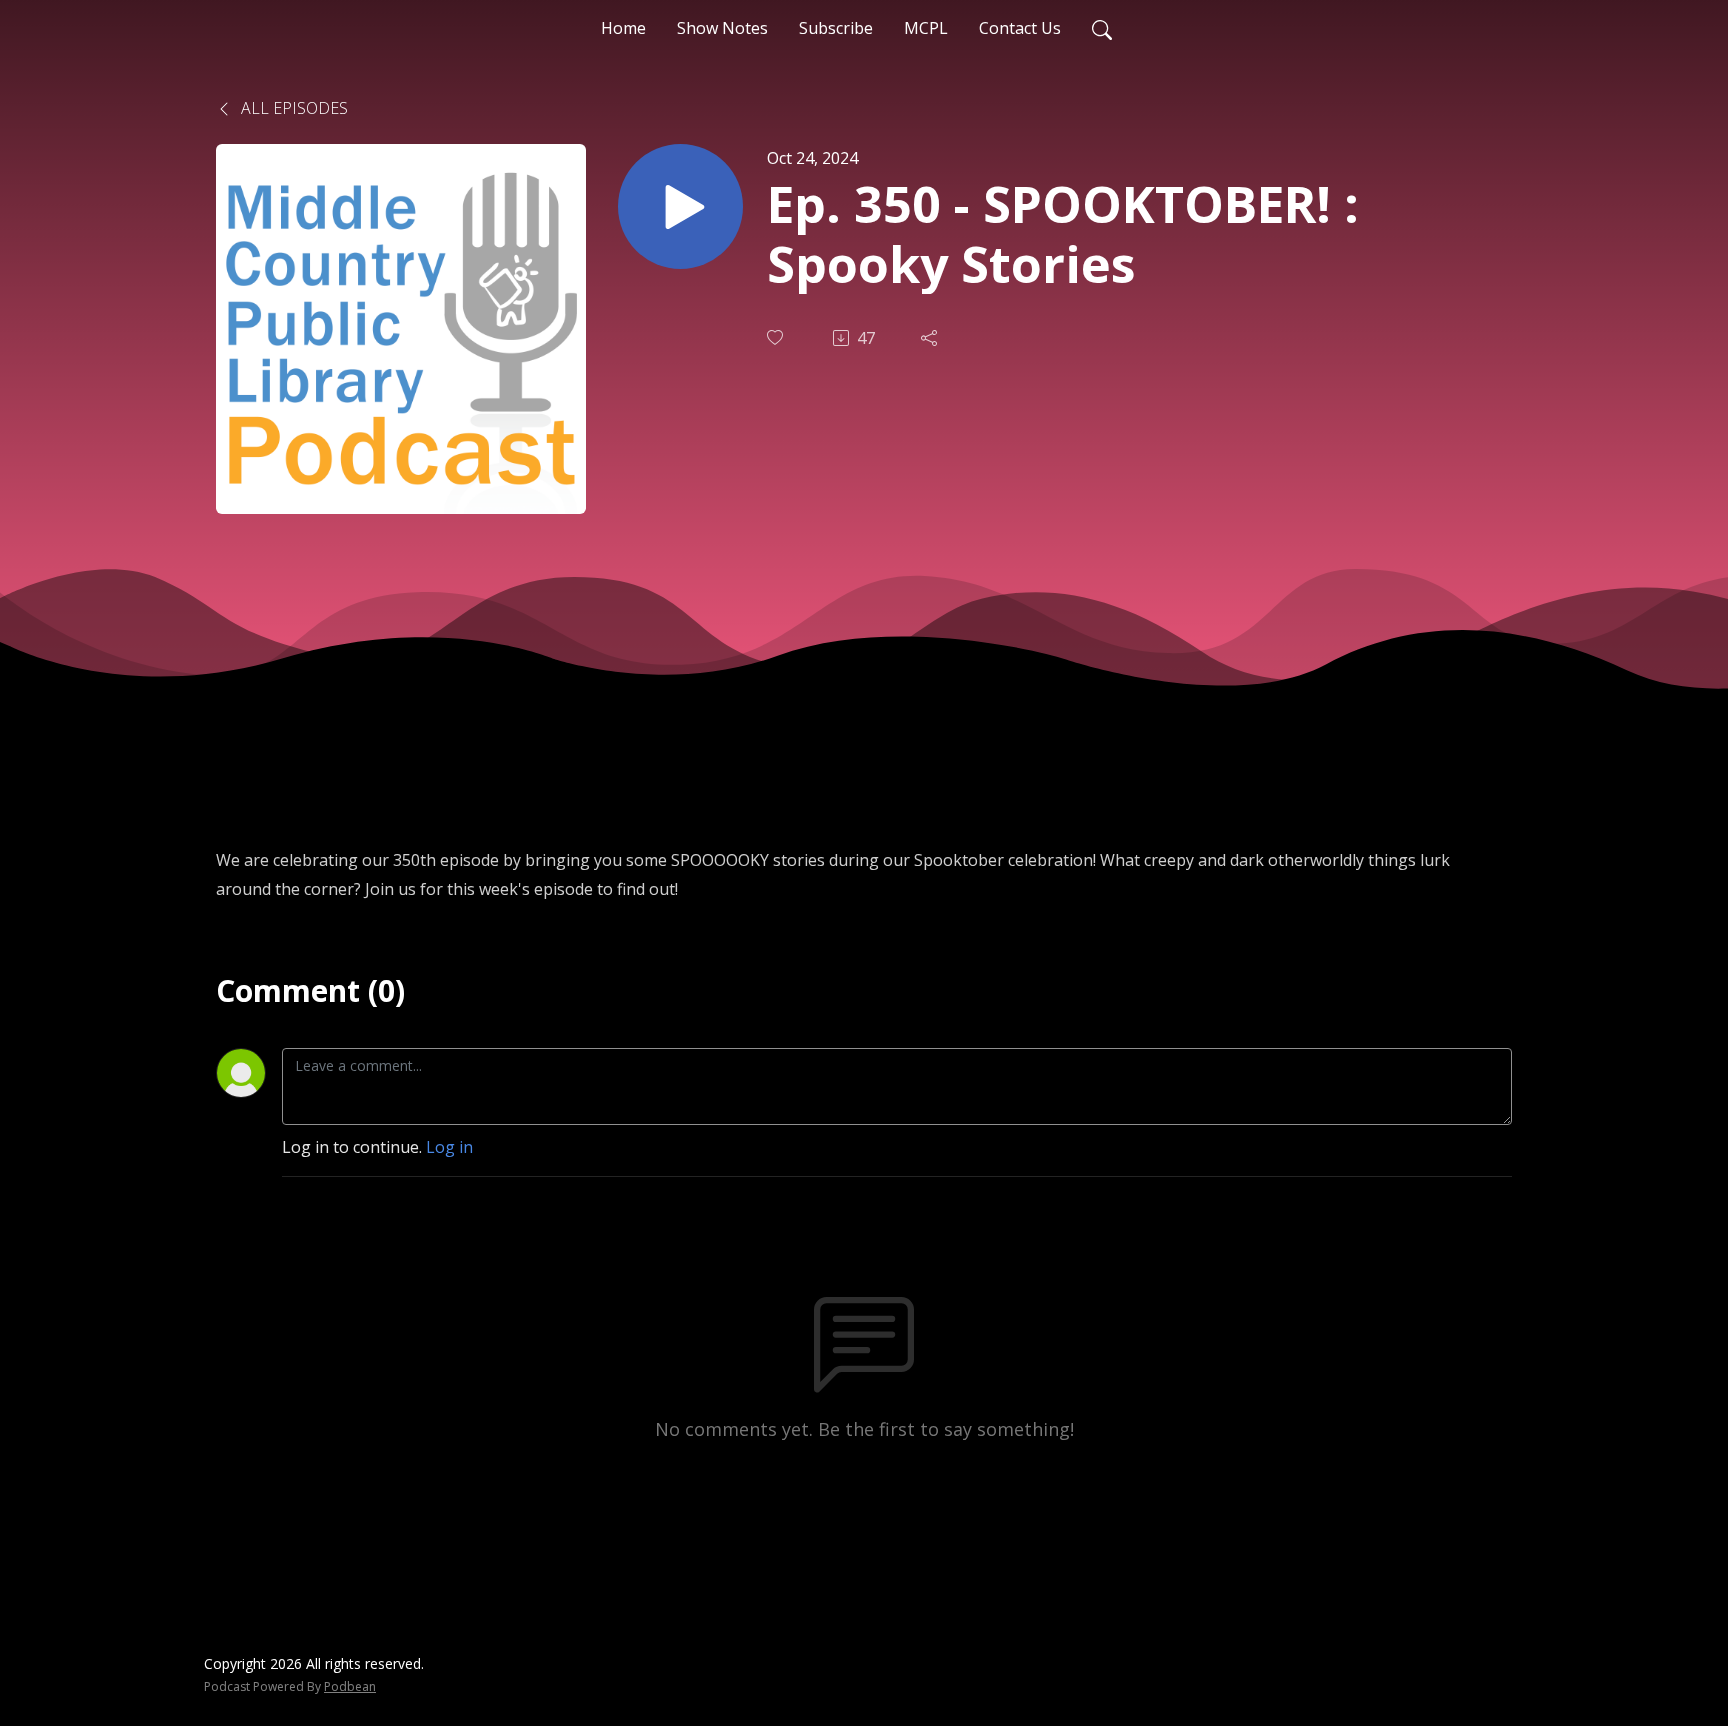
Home (623, 28)
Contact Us (1020, 28)
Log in (449, 1147)
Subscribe (836, 28)
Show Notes (722, 28)
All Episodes (292, 108)
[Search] (1102, 28)
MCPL (926, 28)
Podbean (350, 1686)
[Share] (931, 338)
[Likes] (777, 337)
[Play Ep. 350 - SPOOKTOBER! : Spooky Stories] (680, 206)
